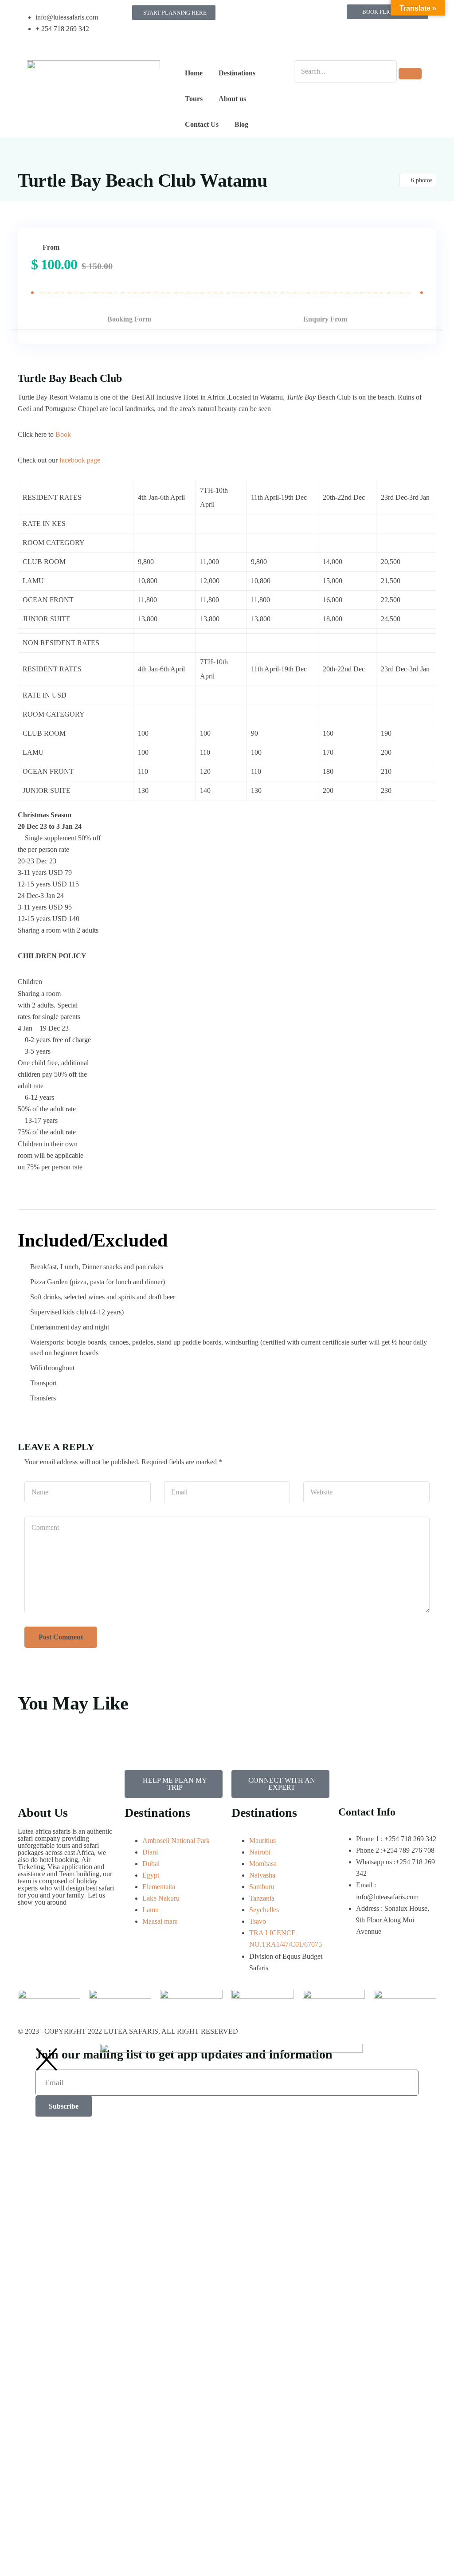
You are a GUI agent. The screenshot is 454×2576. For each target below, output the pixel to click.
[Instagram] (266, 16)
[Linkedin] (266, 41)
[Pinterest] (243, 41)
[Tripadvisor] (314, 16)
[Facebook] (243, 16)
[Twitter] (290, 16)
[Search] (410, 74)
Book (63, 434)
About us (232, 99)
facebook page (81, 460)
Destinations (237, 73)
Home (194, 73)
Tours (194, 99)
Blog (241, 124)
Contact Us (202, 124)
